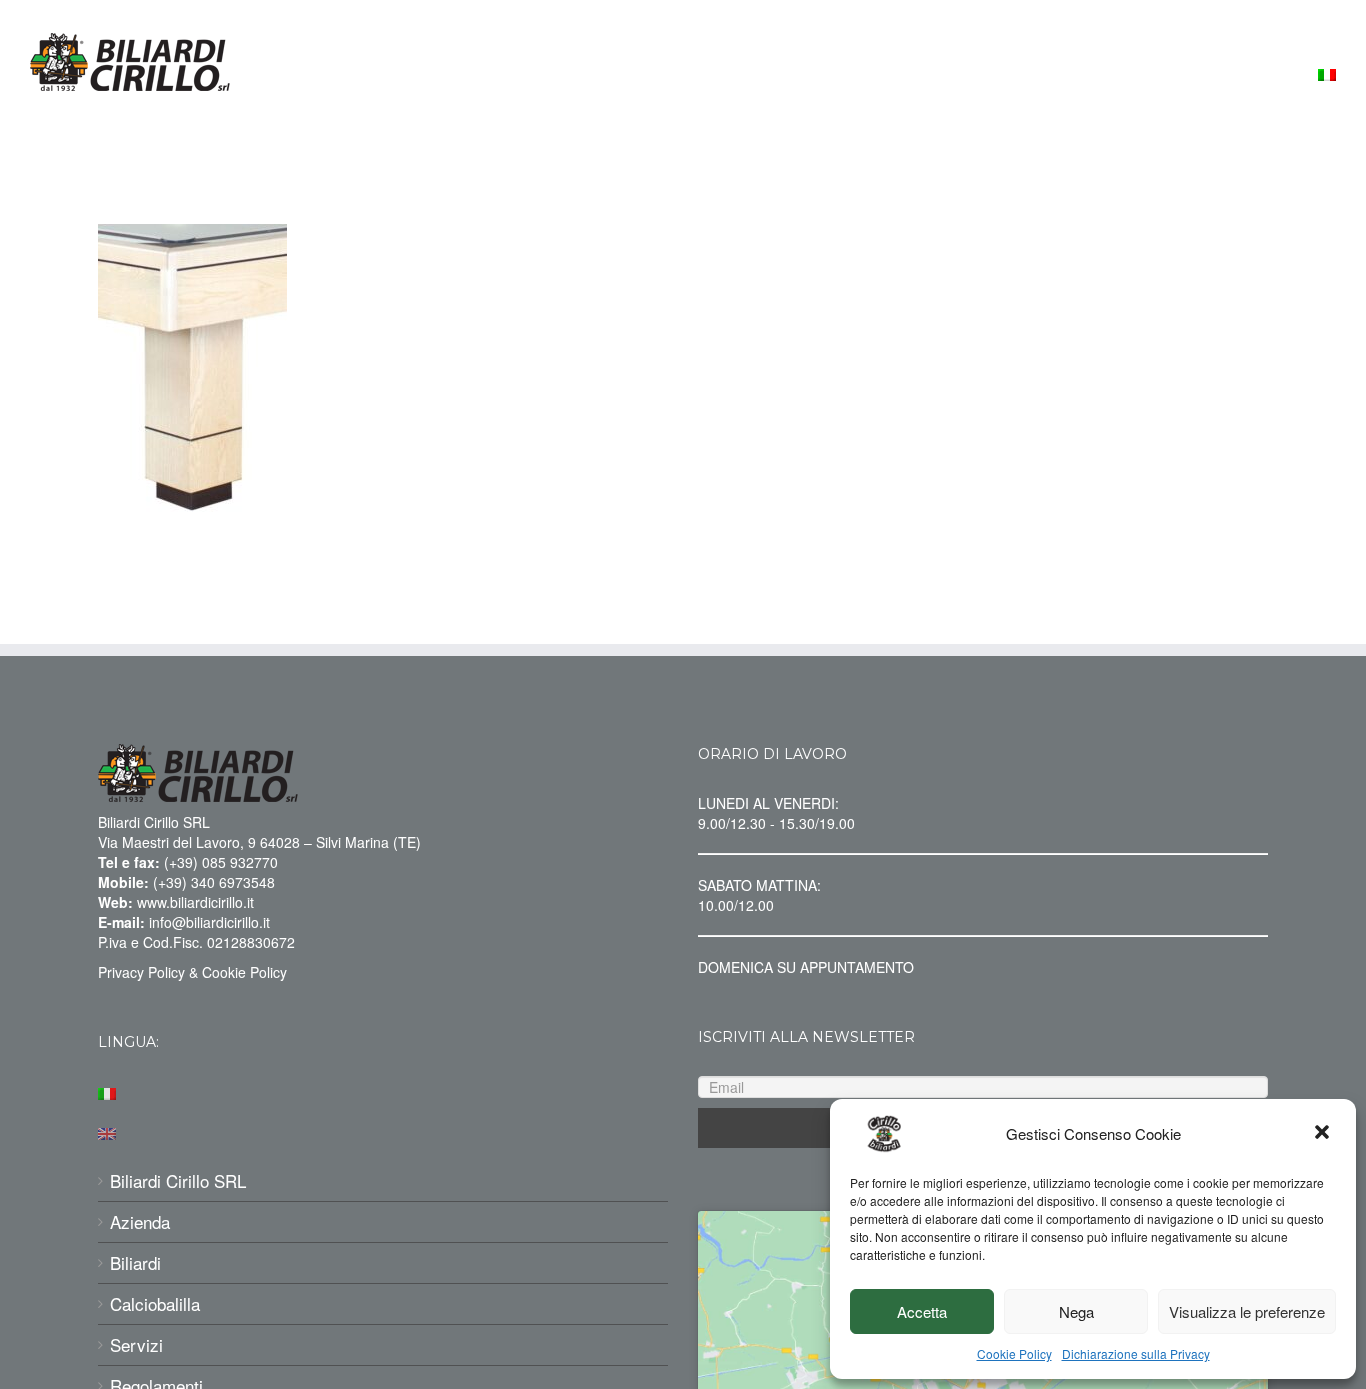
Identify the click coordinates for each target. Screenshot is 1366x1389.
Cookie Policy (1014, 1353)
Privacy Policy (141, 972)
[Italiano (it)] (383, 1091)
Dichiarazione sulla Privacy (1136, 1353)
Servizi (136, 1345)
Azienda (140, 1222)
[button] (1324, 1134)
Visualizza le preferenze (1247, 1311)
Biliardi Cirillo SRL (178, 1181)
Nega (1076, 1311)
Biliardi (135, 1263)
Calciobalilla (155, 1304)
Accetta (922, 1311)
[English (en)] (383, 1131)
